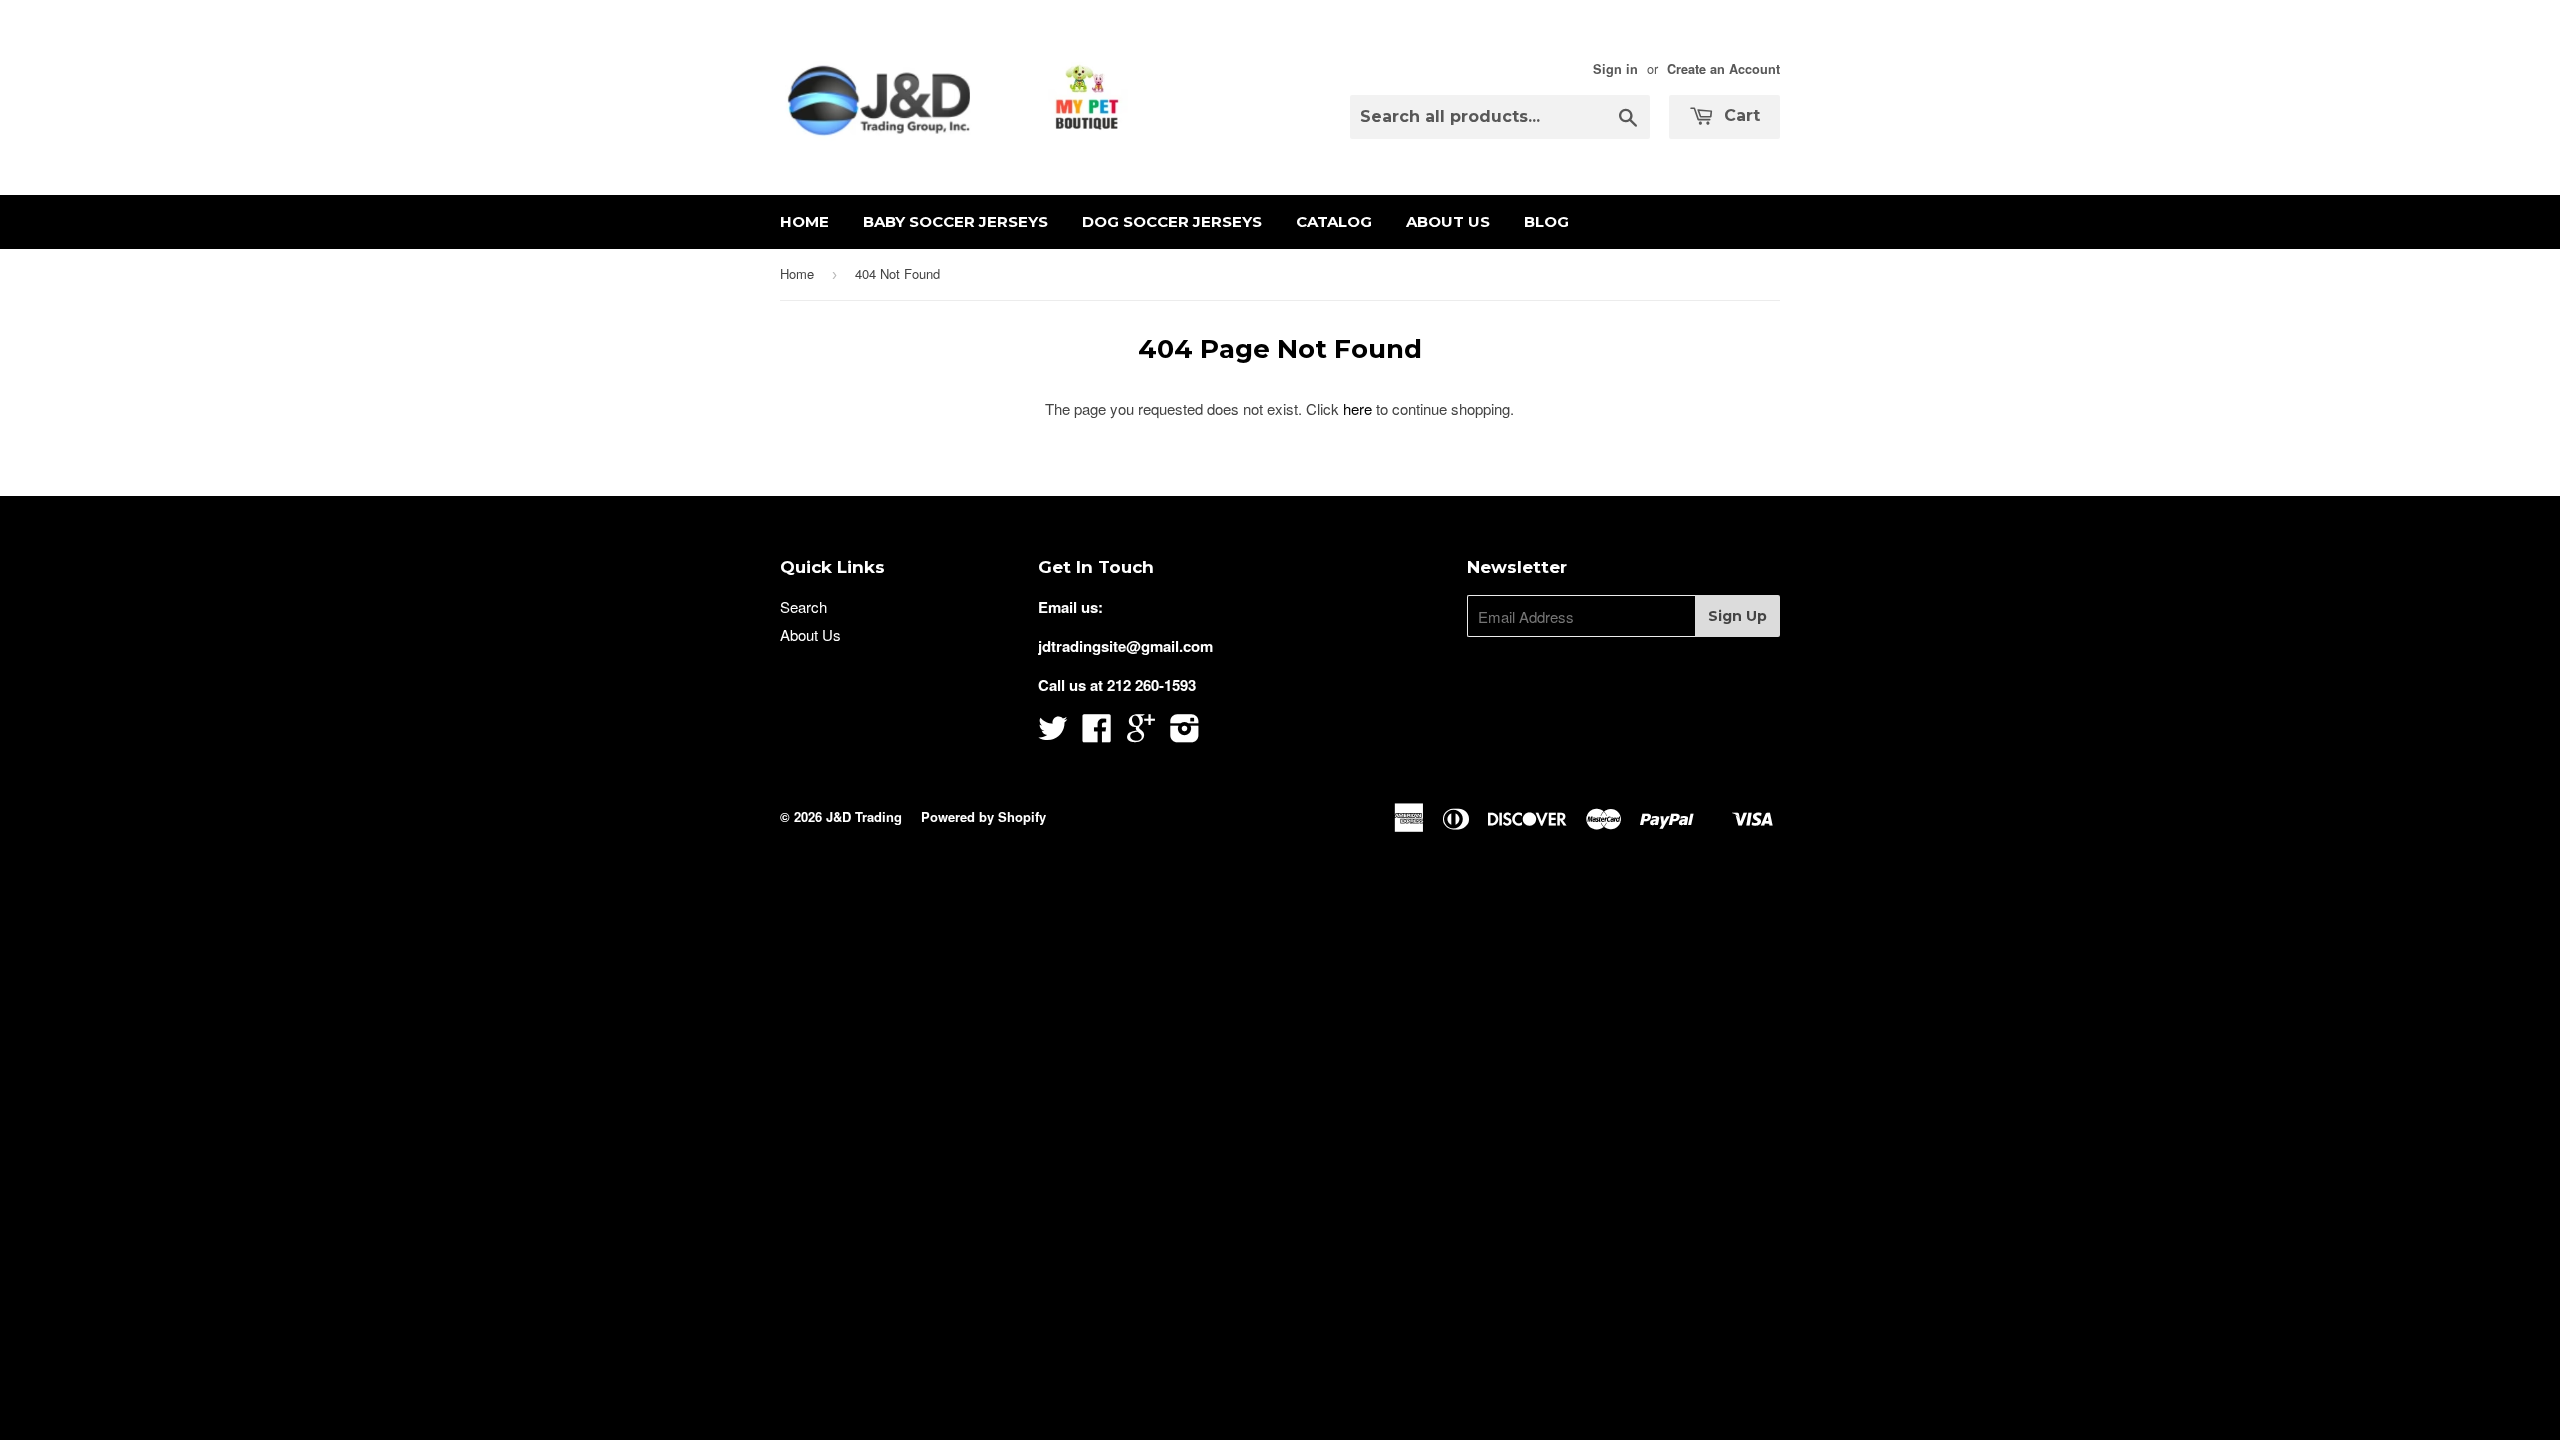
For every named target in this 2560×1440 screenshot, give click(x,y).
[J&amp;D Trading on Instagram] (1185, 734)
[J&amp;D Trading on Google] (1141, 734)
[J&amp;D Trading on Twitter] (1053, 734)
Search (803, 606)
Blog (1546, 221)
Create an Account (1723, 69)
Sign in (1615, 69)
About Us (1448, 221)
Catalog (1334, 221)
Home (804, 221)
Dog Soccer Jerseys (1172, 221)
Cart (1739, 115)
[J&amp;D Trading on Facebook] (1097, 734)
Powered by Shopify (983, 816)
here (1357, 408)
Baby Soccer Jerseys (955, 221)
